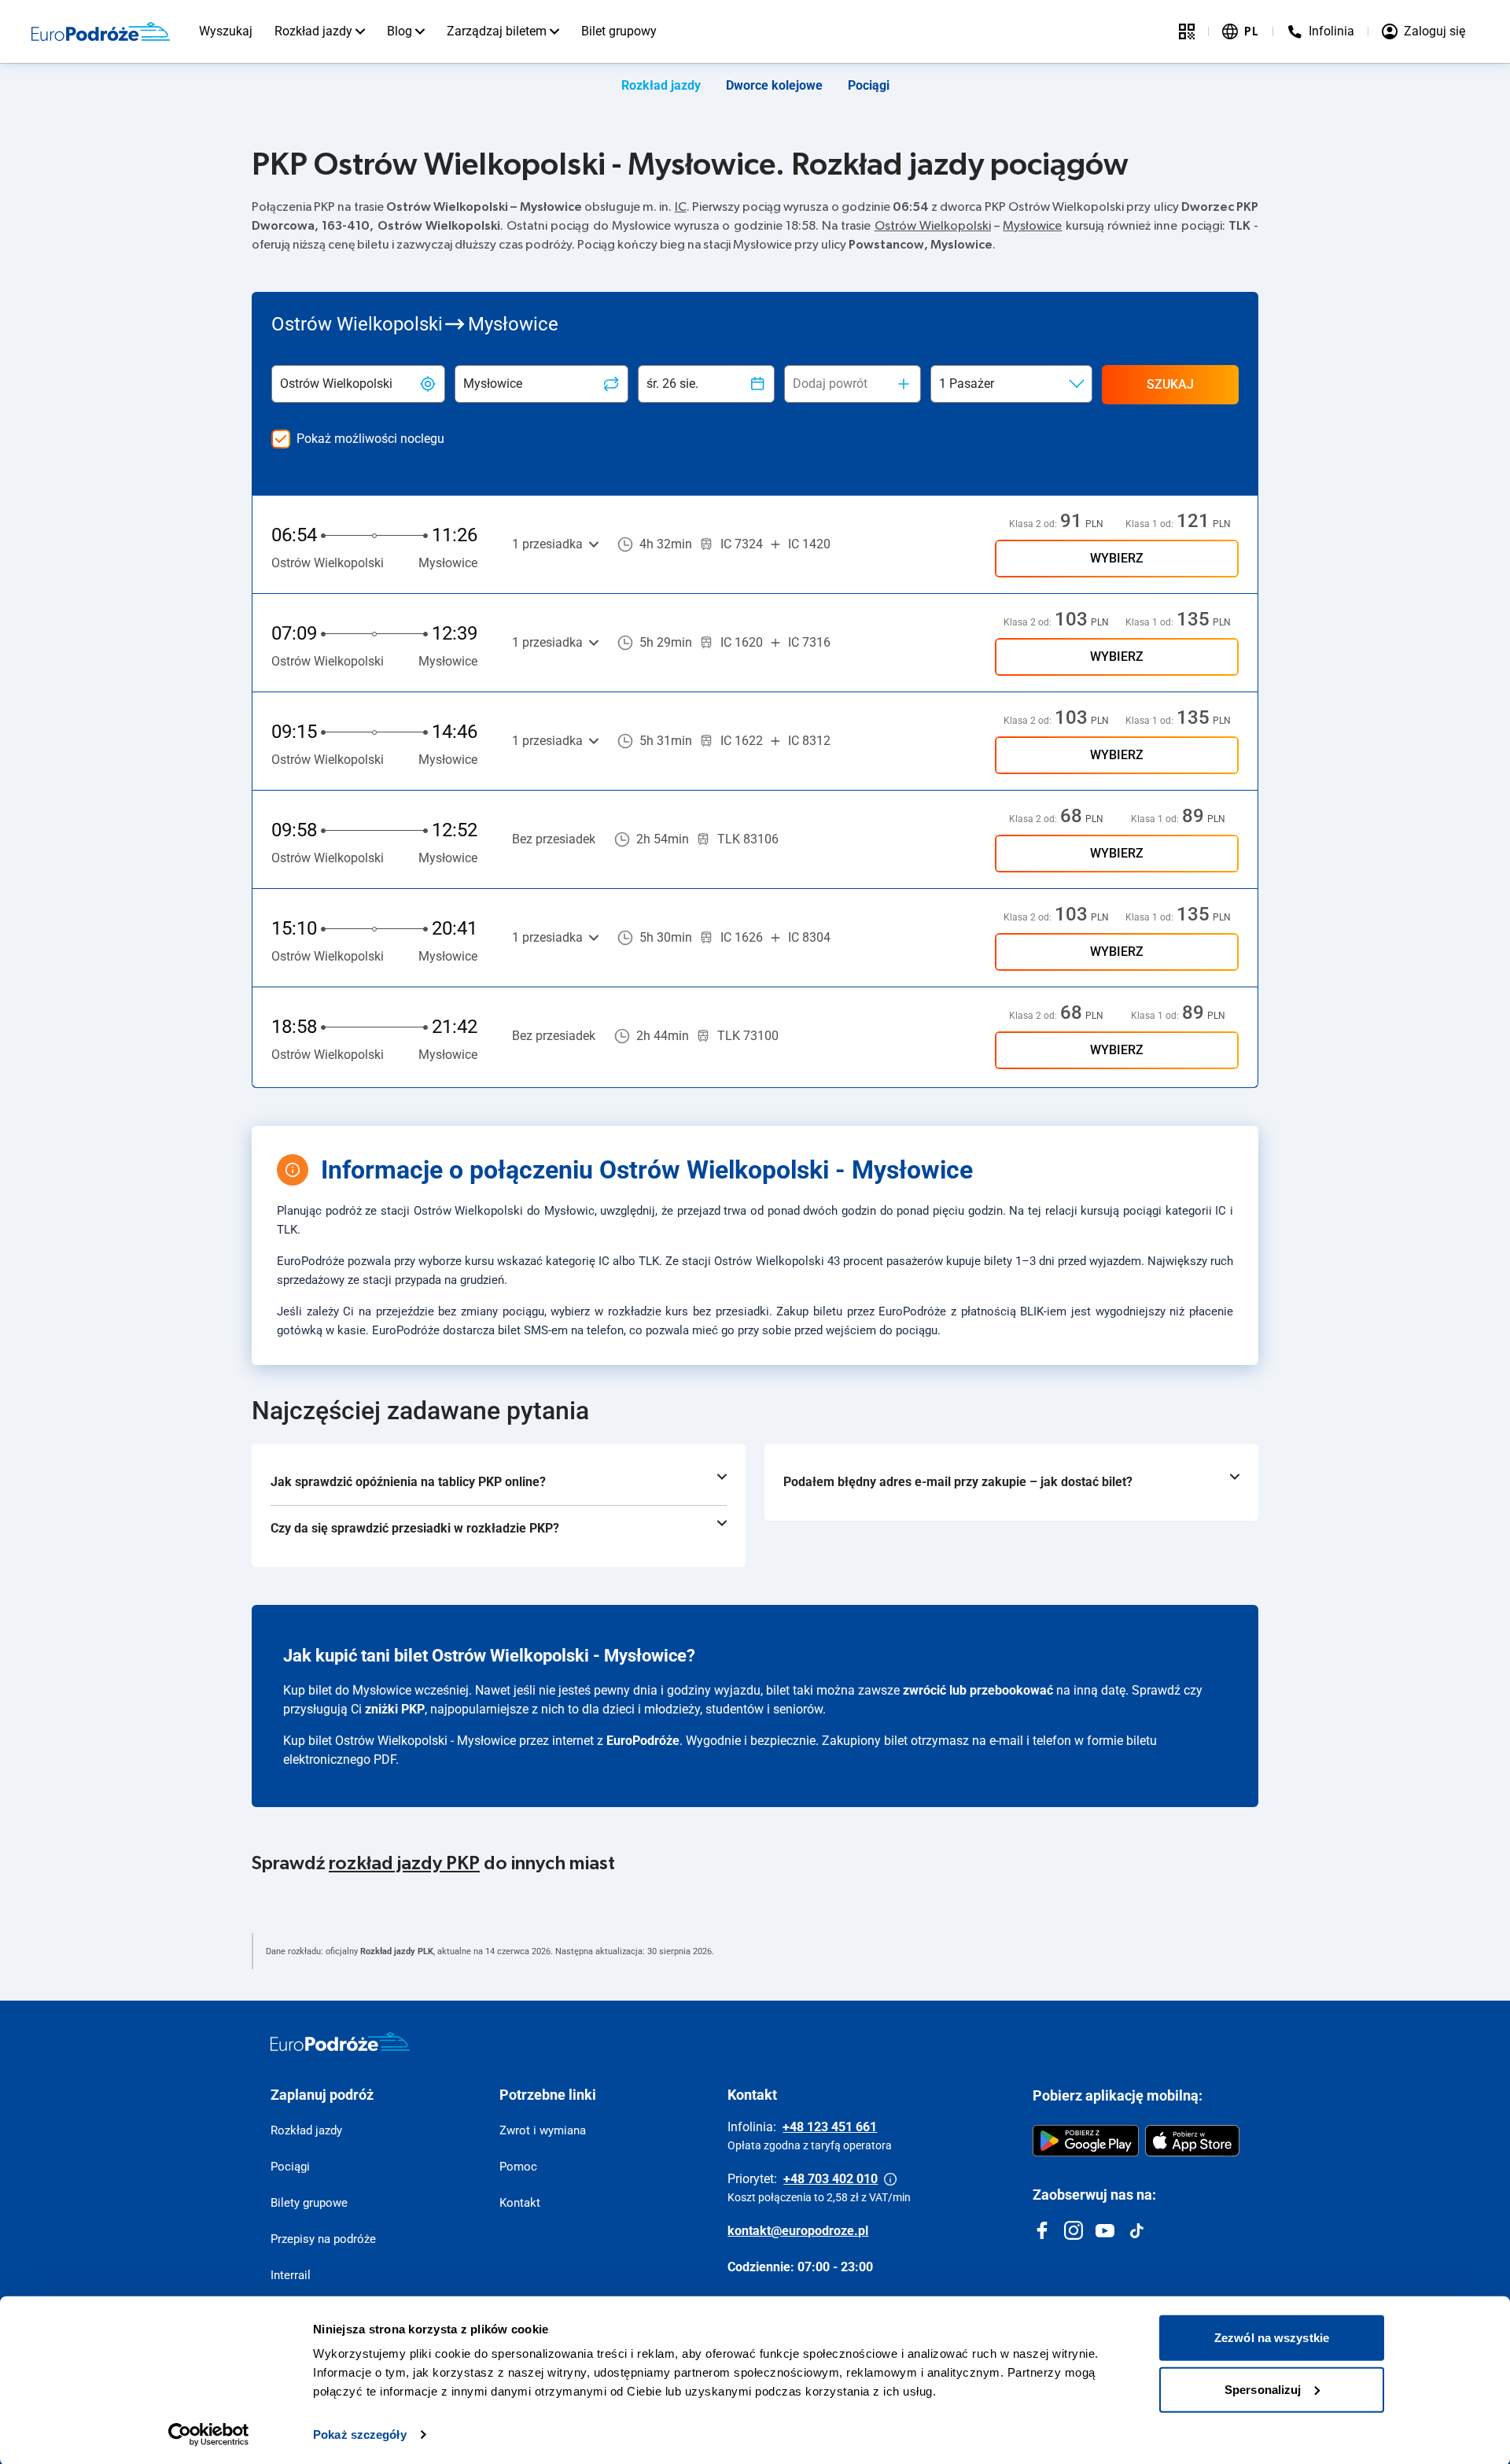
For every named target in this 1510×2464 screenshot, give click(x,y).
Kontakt (520, 2203)
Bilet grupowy (619, 31)
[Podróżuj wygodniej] (1187, 31)
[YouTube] (1105, 2230)
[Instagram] (1074, 2230)
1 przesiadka (547, 544)
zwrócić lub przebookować (978, 1690)
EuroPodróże (643, 1741)
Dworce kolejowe (774, 85)
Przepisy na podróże (323, 2239)
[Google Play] (1086, 2141)
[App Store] (1192, 2141)
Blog (400, 31)
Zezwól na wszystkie (1272, 2336)
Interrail (291, 2275)
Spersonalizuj (1263, 2387)
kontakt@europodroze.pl (798, 2231)
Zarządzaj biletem (497, 31)
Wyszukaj (226, 31)
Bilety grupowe (309, 2203)
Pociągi (869, 85)
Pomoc (518, 2167)
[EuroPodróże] (340, 2042)
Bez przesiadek (554, 839)
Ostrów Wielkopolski (933, 226)
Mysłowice (1032, 226)
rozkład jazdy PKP (404, 1864)
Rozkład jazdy (313, 31)
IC (681, 207)
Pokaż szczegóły (360, 2433)
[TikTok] (1136, 2230)
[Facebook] (1042, 2230)
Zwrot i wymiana (543, 2130)
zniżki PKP (395, 1709)
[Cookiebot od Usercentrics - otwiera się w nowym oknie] (209, 2433)
